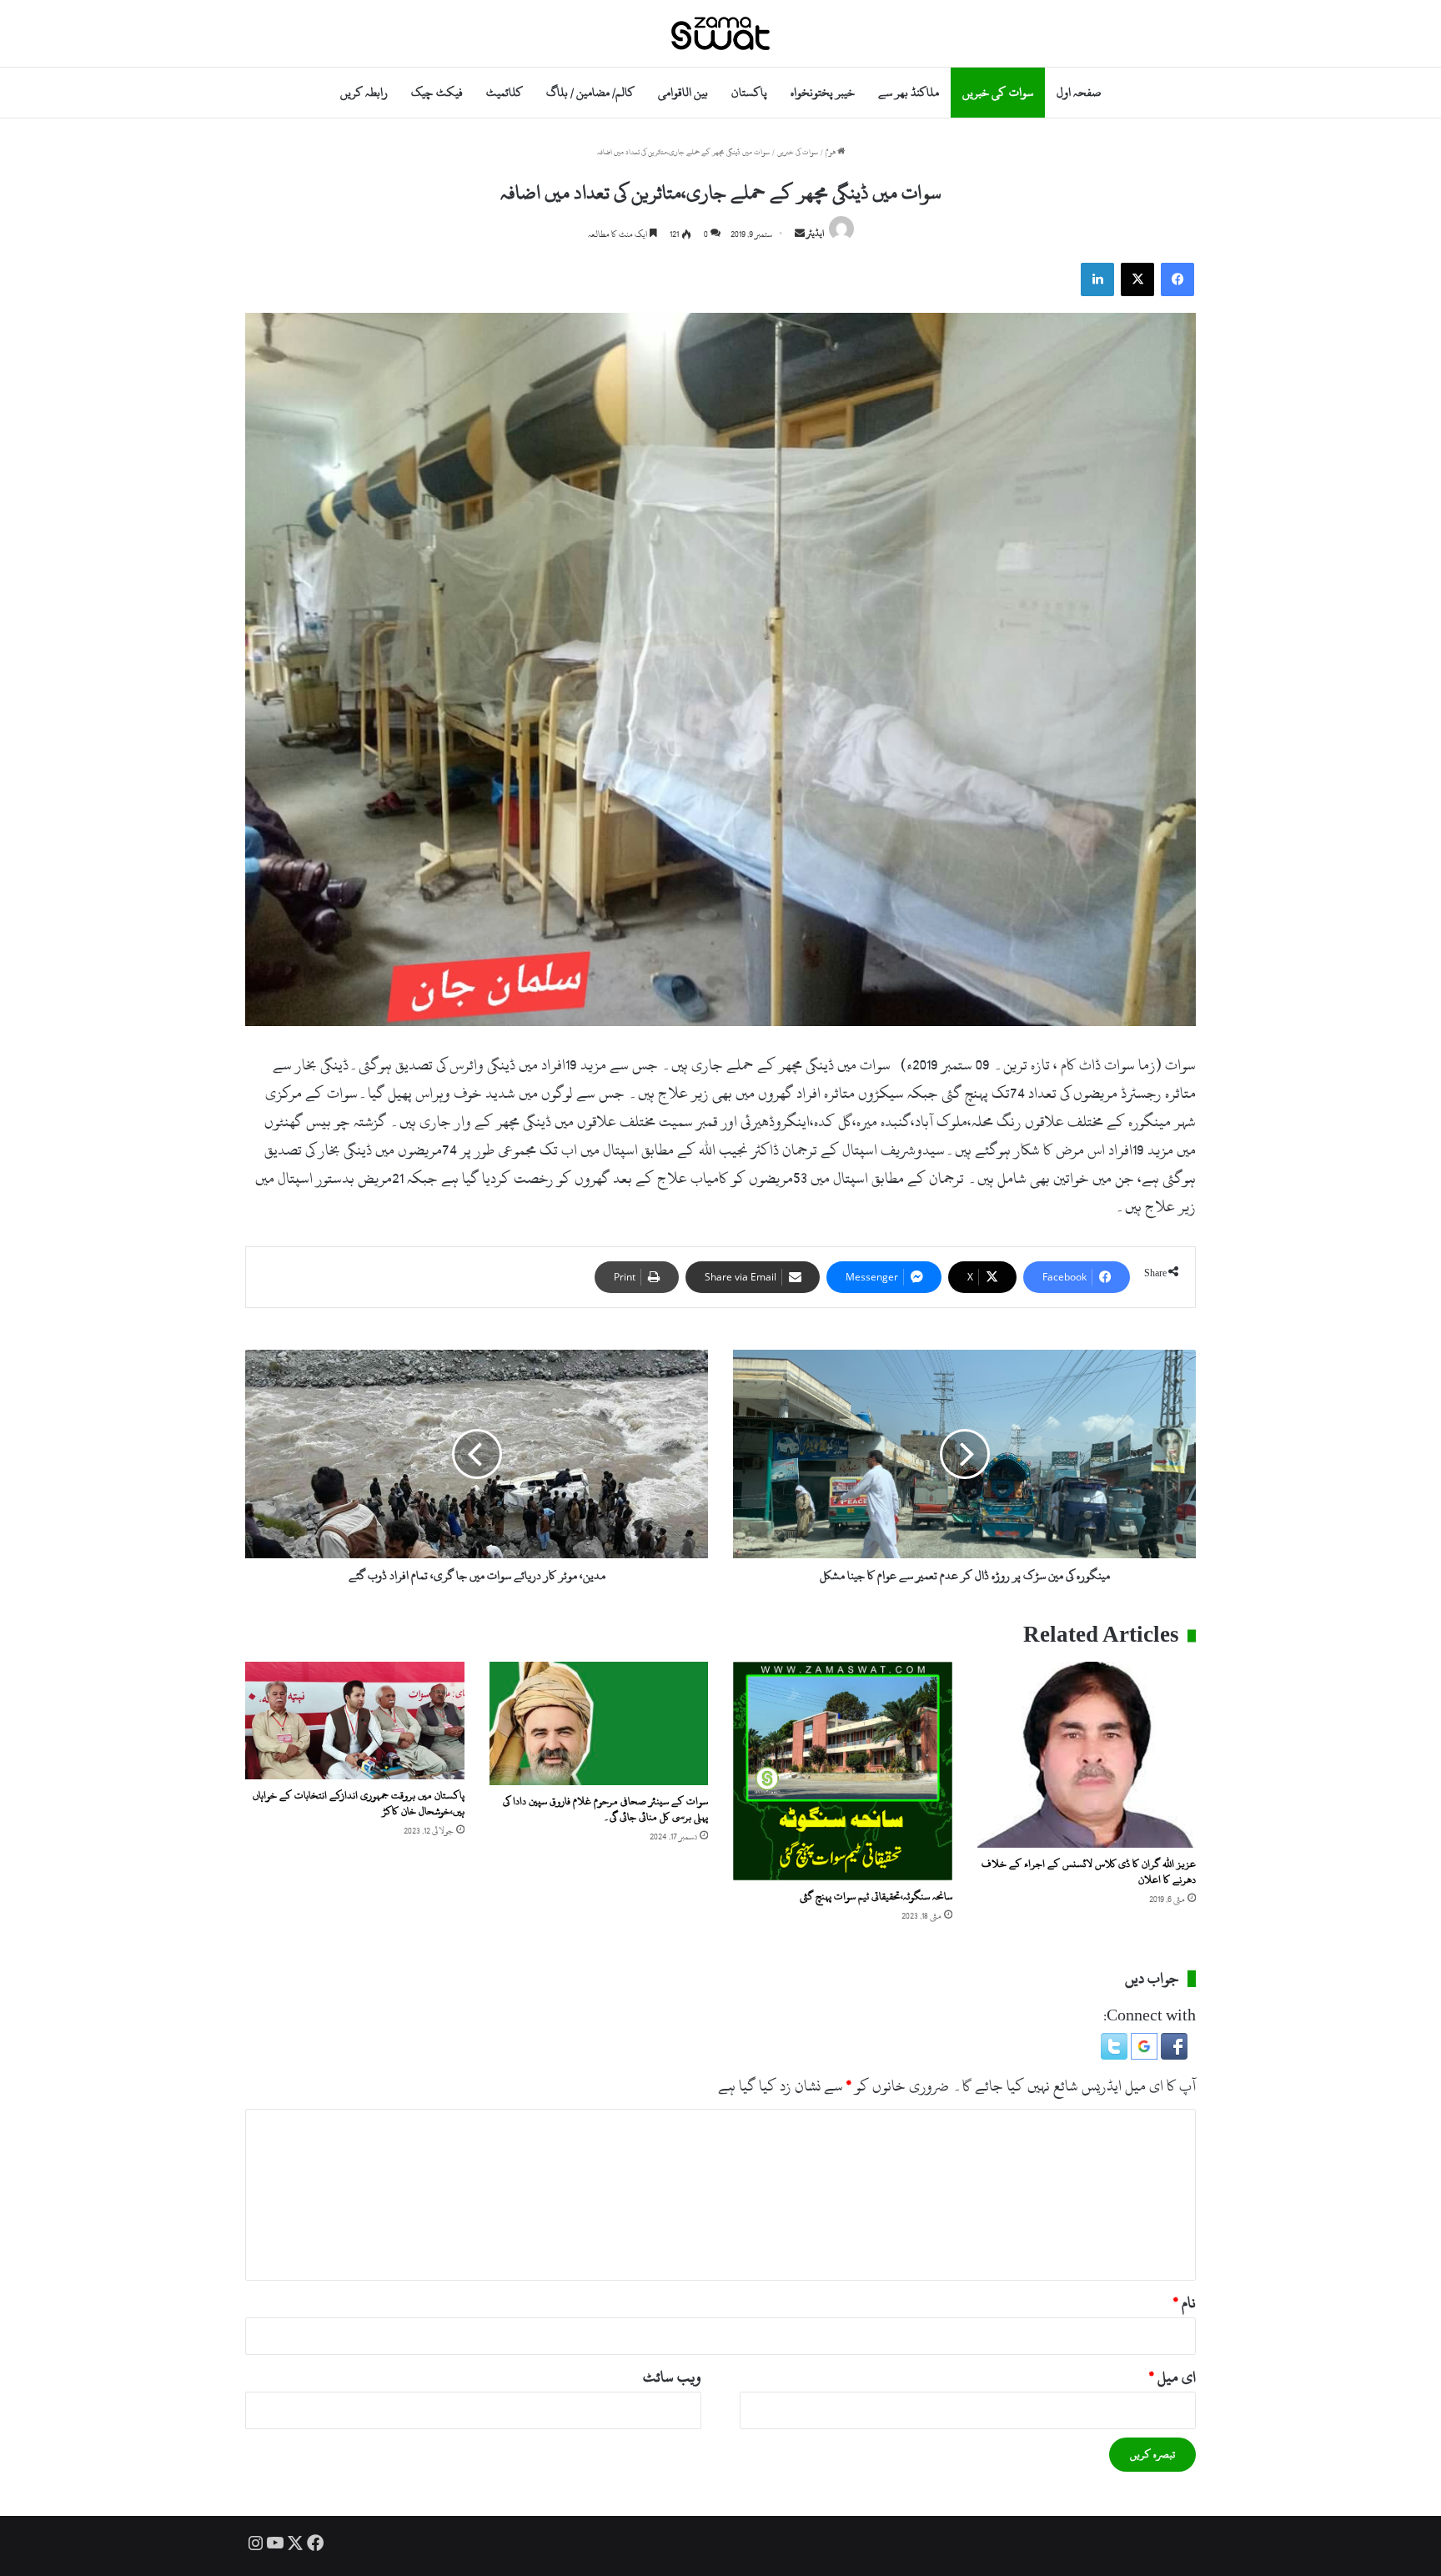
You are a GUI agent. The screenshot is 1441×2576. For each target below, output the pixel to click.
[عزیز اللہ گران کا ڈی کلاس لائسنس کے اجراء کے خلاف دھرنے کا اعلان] (1087, 1755)
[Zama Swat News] (720, 33)
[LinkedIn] (1097, 279)
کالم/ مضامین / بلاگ (590, 92)
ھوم (831, 152)
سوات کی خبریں (997, 92)
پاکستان (749, 92)
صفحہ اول (1079, 92)
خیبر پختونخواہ (823, 92)
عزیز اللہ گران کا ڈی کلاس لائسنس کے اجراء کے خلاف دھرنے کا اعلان (1089, 1872)
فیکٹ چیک (437, 92)
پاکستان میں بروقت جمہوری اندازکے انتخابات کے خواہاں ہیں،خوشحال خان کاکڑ (359, 1803)
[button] (1172, 2055)
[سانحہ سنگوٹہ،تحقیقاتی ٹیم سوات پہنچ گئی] (843, 1771)
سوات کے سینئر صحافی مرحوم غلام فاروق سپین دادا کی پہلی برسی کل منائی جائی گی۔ (605, 1809)
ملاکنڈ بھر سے (909, 92)
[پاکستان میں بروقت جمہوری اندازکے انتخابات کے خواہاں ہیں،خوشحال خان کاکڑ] (355, 1721)
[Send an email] (800, 234)
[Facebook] (1177, 279)
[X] (1137, 279)
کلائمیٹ (505, 92)
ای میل (1172, 2377)
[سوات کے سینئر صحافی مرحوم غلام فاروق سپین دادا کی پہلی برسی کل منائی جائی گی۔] (599, 1723)
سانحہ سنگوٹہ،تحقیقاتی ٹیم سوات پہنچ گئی (876, 1896)
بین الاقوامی (683, 92)
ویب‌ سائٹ (672, 2377)
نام (1185, 2303)
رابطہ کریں (364, 92)
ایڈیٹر (816, 234)
